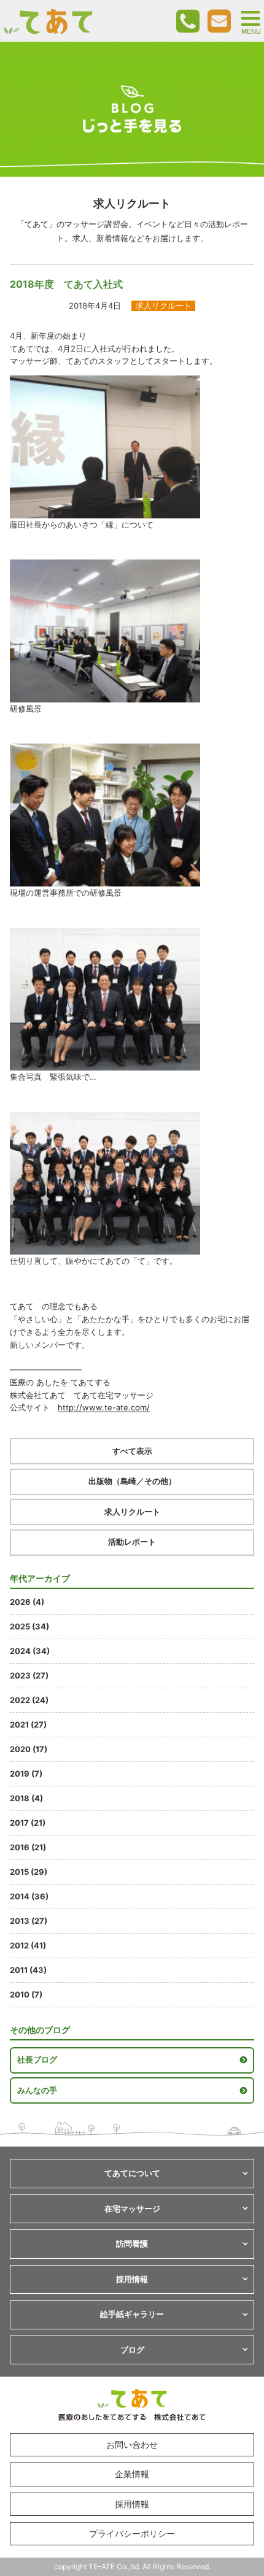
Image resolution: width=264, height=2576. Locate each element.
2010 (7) (26, 1994)
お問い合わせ (132, 2444)
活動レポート (132, 1542)
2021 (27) (28, 1724)
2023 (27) (29, 1675)
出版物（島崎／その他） (132, 1481)
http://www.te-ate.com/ (104, 1407)
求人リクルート (132, 1512)
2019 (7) (26, 1774)
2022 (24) (29, 1700)
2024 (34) (30, 1651)
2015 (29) (29, 1872)
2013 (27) (29, 1921)
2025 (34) (29, 1626)
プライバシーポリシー (132, 2533)
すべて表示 (132, 1451)
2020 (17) (29, 1749)
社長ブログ (37, 2059)
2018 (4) (26, 1798)
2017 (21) (28, 1823)
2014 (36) (29, 1896)
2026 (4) (27, 1602)
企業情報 (132, 2474)
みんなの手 (37, 2090)
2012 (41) (28, 1945)
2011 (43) (28, 1970)
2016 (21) (28, 1847)
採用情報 (132, 2504)
